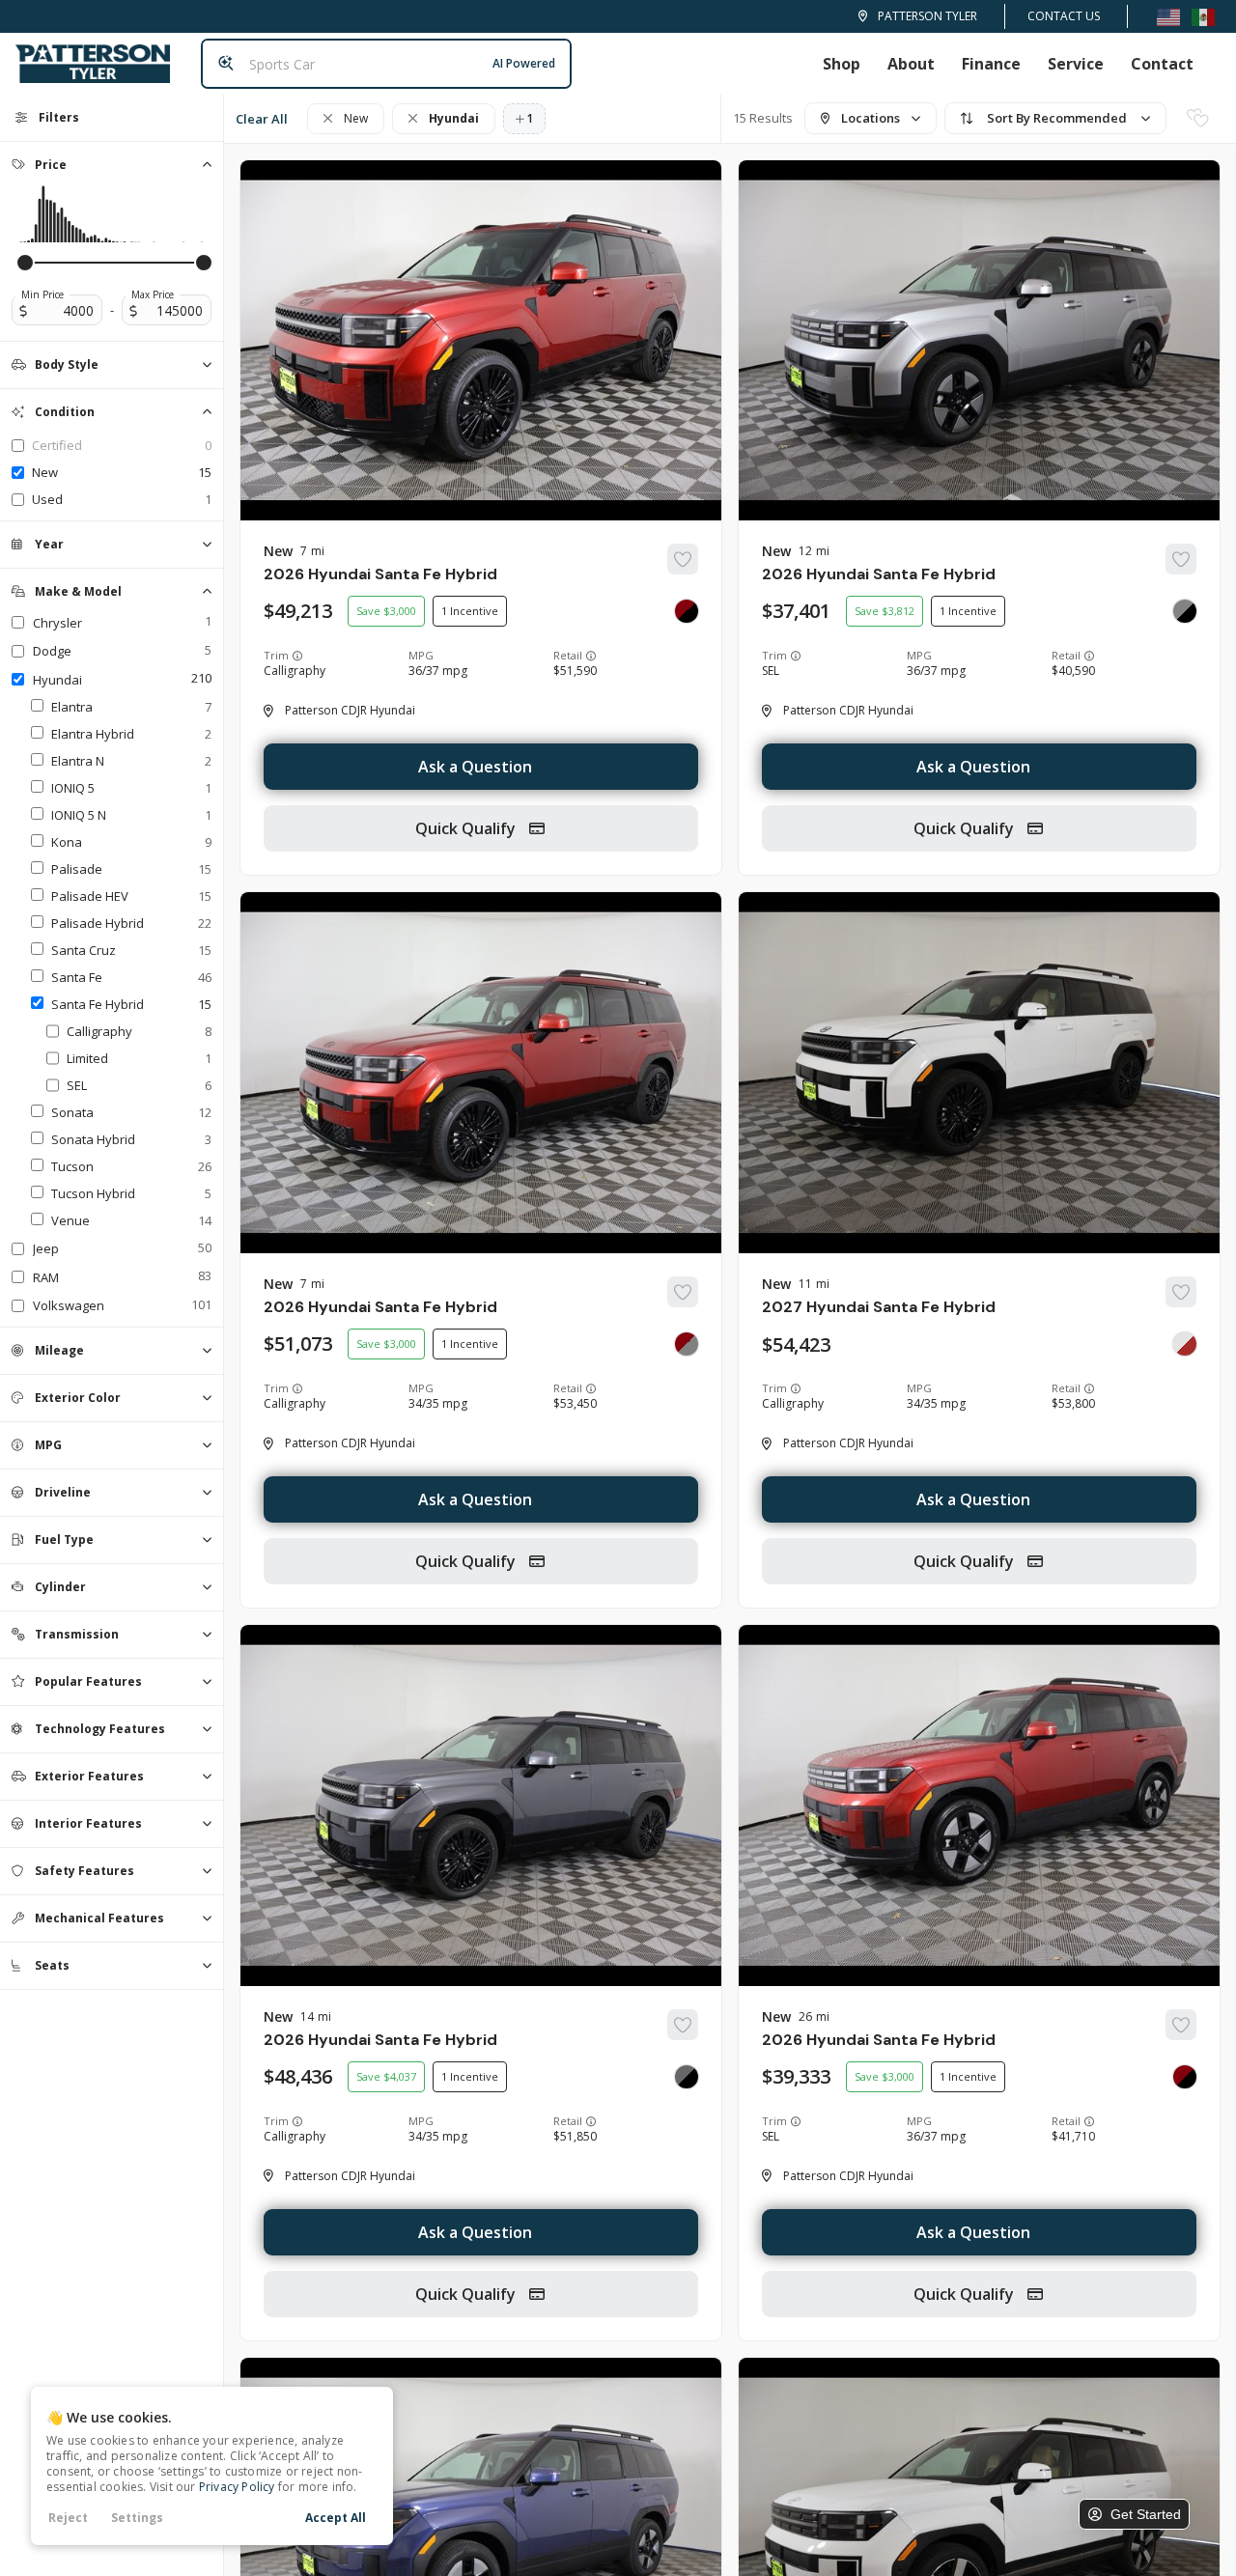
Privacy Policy (237, 2487)
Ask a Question (475, 767)
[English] (1168, 16)
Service (1076, 64)
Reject (68, 2518)
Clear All (262, 119)
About (911, 64)
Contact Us (1064, 16)
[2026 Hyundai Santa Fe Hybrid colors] (687, 611)
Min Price (42, 294)
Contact (1162, 64)
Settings (137, 2518)
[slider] (25, 263)
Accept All (336, 2518)
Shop (842, 64)
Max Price (153, 294)
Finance (991, 64)
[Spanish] (1203, 16)
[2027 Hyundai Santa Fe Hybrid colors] (1185, 1344)
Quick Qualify (467, 828)
